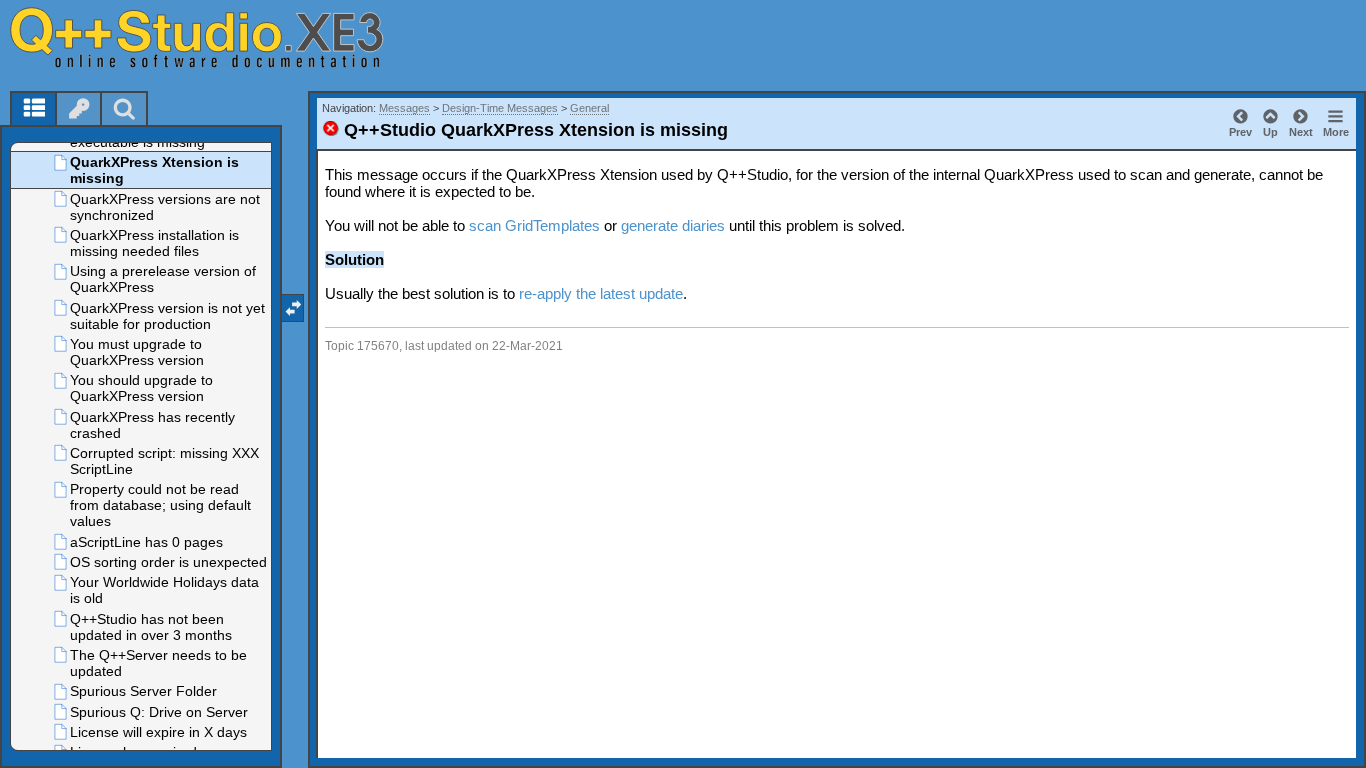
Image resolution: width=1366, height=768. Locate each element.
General (589, 108)
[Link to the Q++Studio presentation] (221, 37)
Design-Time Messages (500, 108)
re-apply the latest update (601, 293)
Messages (404, 108)
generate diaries (673, 225)
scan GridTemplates (534, 225)
